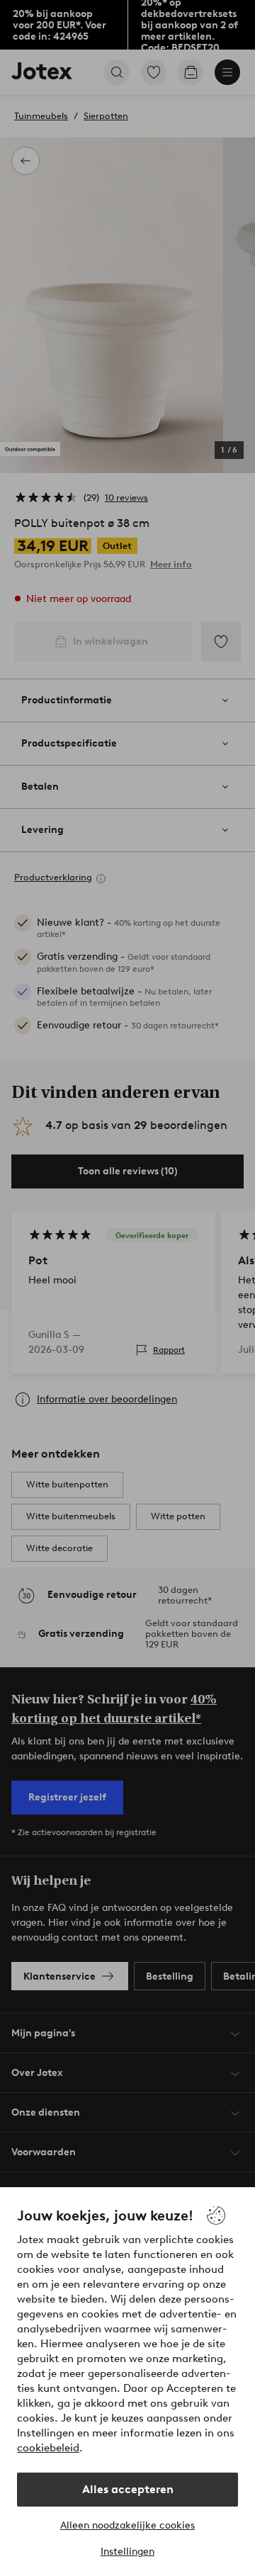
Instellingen (127, 2552)
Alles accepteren (128, 2489)
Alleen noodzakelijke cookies (127, 2525)
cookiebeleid (48, 2448)
